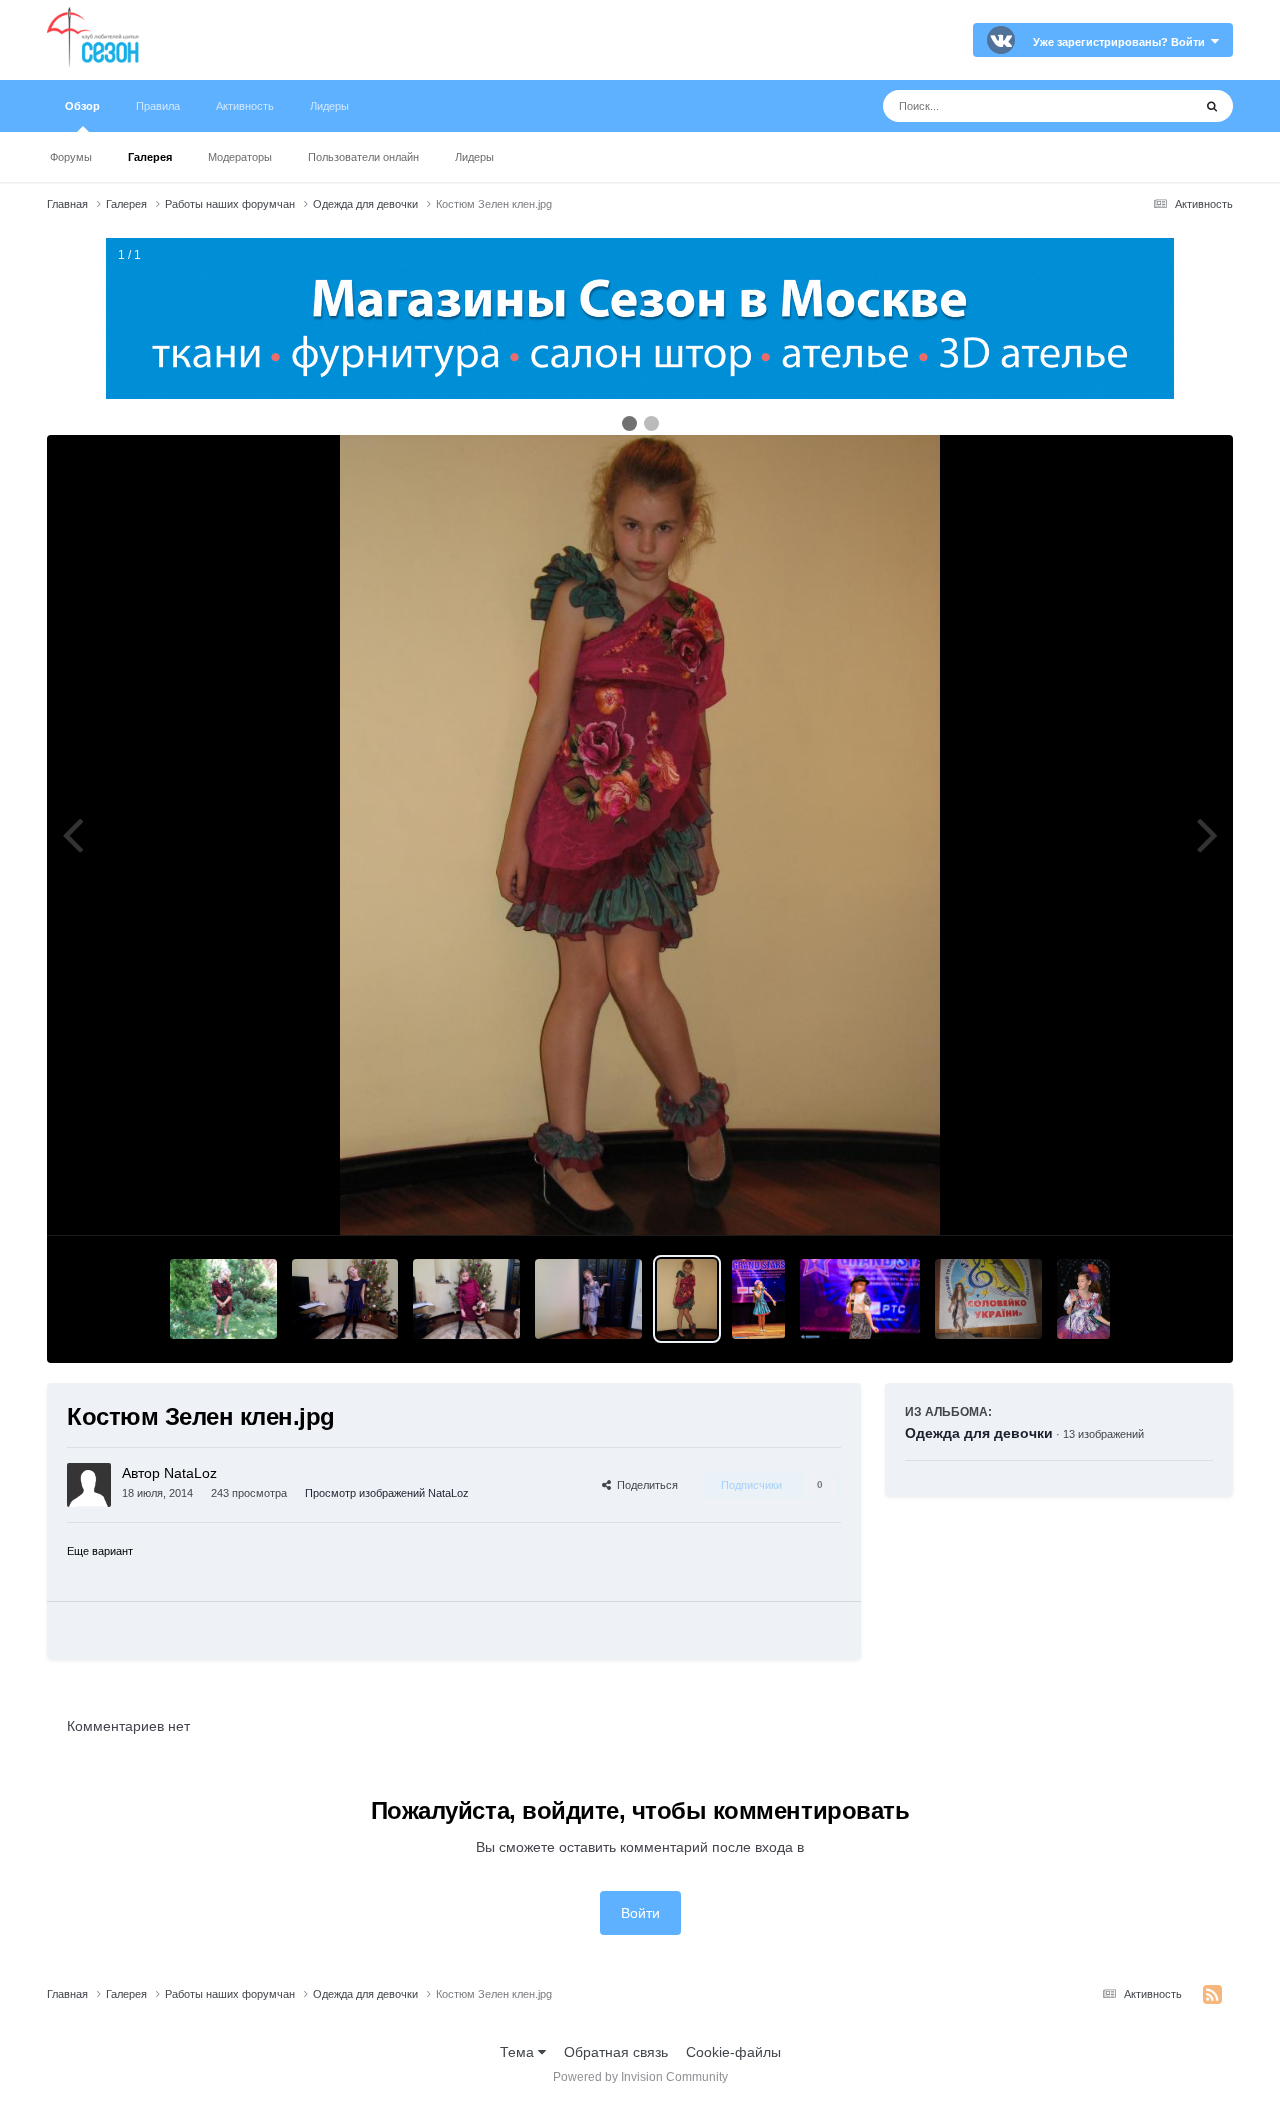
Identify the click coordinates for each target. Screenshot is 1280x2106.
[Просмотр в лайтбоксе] (640, 835)
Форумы (71, 157)
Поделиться (644, 1485)
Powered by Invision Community (640, 2077)
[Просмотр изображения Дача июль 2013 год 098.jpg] (223, 1299)
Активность (245, 106)
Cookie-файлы (733, 2052)
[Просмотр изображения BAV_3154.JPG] (1083, 1299)
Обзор (82, 106)
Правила (158, 106)
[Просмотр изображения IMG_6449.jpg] (758, 1299)
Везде (1146, 106)
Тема (519, 2052)
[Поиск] (1212, 106)
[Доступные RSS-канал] (1212, 1995)
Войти (640, 1913)
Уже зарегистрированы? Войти (1122, 42)
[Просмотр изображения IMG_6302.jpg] (988, 1299)
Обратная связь (616, 2052)
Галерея (150, 157)
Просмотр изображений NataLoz (387, 1493)
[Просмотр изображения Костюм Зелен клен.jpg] (687, 1299)
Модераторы (240, 157)
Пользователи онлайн (363, 157)
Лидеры (474, 157)
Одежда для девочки (979, 1433)
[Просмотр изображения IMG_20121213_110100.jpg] (588, 1299)
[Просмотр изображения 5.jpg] (345, 1299)
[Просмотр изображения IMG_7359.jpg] (860, 1299)
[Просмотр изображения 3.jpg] (466, 1299)
